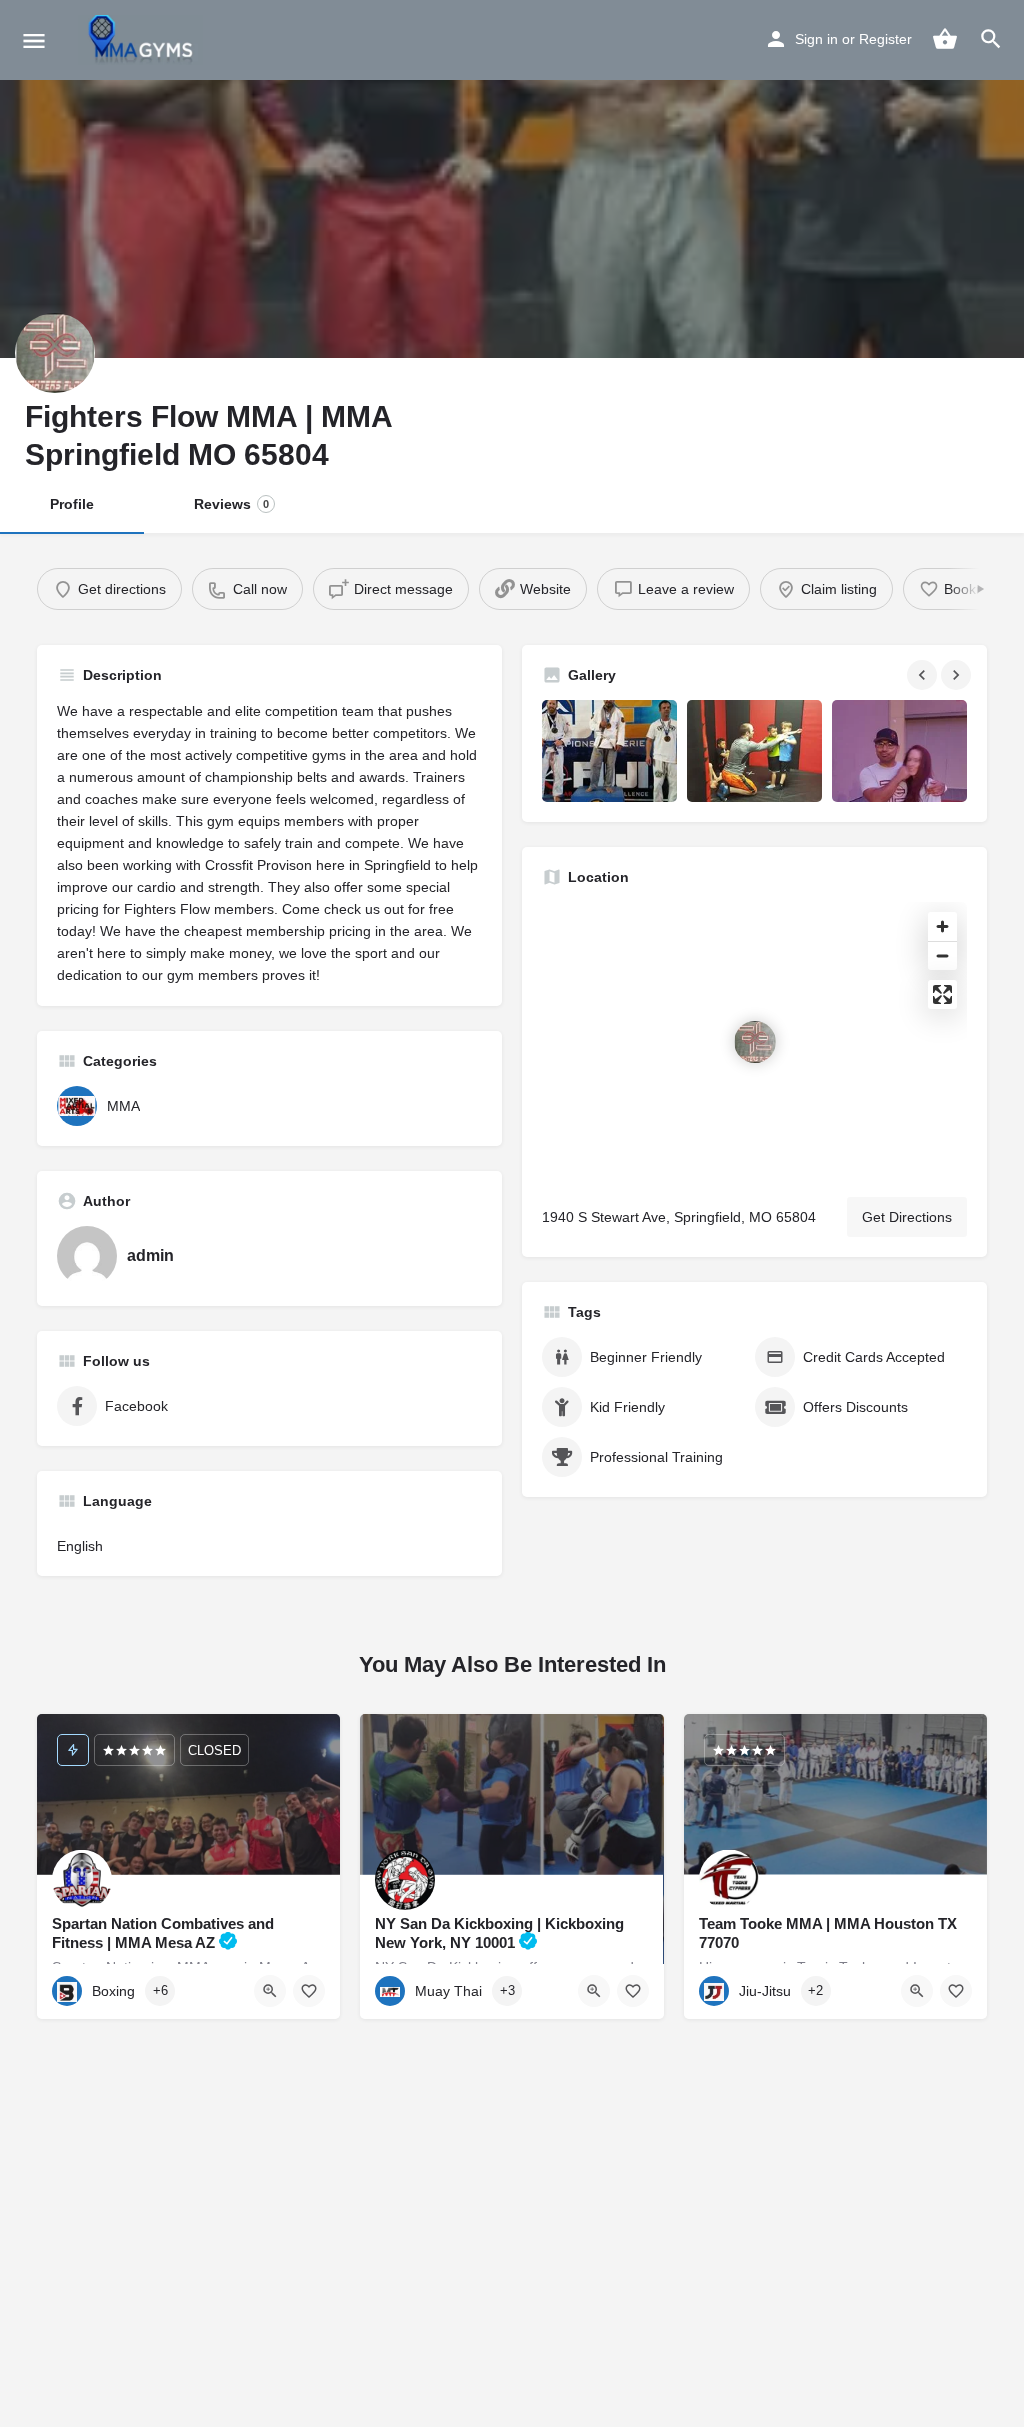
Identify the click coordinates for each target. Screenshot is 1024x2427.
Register (885, 39)
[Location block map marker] (755, 1042)
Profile (72, 504)
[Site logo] (143, 40)
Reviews (231, 504)
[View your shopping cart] (945, 39)
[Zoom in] (942, 926)
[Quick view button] (270, 1991)
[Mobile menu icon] (34, 40)
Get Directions (907, 1217)
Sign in (816, 39)
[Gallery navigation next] (958, 675)
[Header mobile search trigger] (991, 39)
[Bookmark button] (309, 1991)
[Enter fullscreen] (942, 994)
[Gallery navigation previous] (924, 675)
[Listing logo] (55, 353)
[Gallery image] (609, 750)
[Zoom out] (942, 955)
